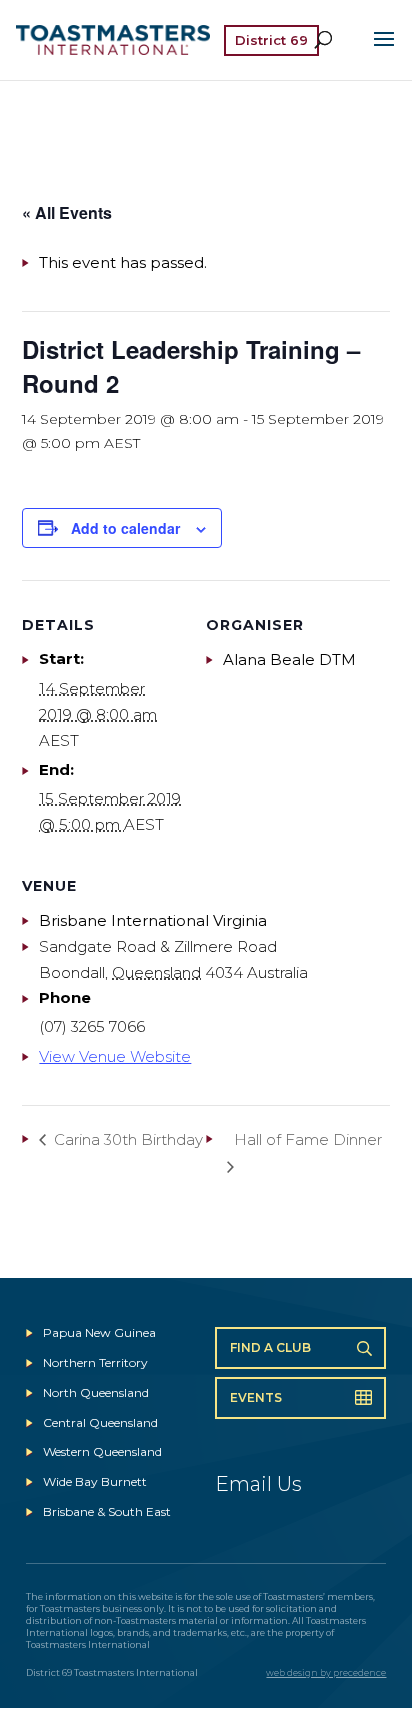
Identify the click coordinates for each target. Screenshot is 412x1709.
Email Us (258, 1484)
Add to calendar (125, 528)
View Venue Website (115, 1056)
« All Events (67, 212)
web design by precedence (326, 1672)
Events (256, 1397)
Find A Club (270, 1347)
